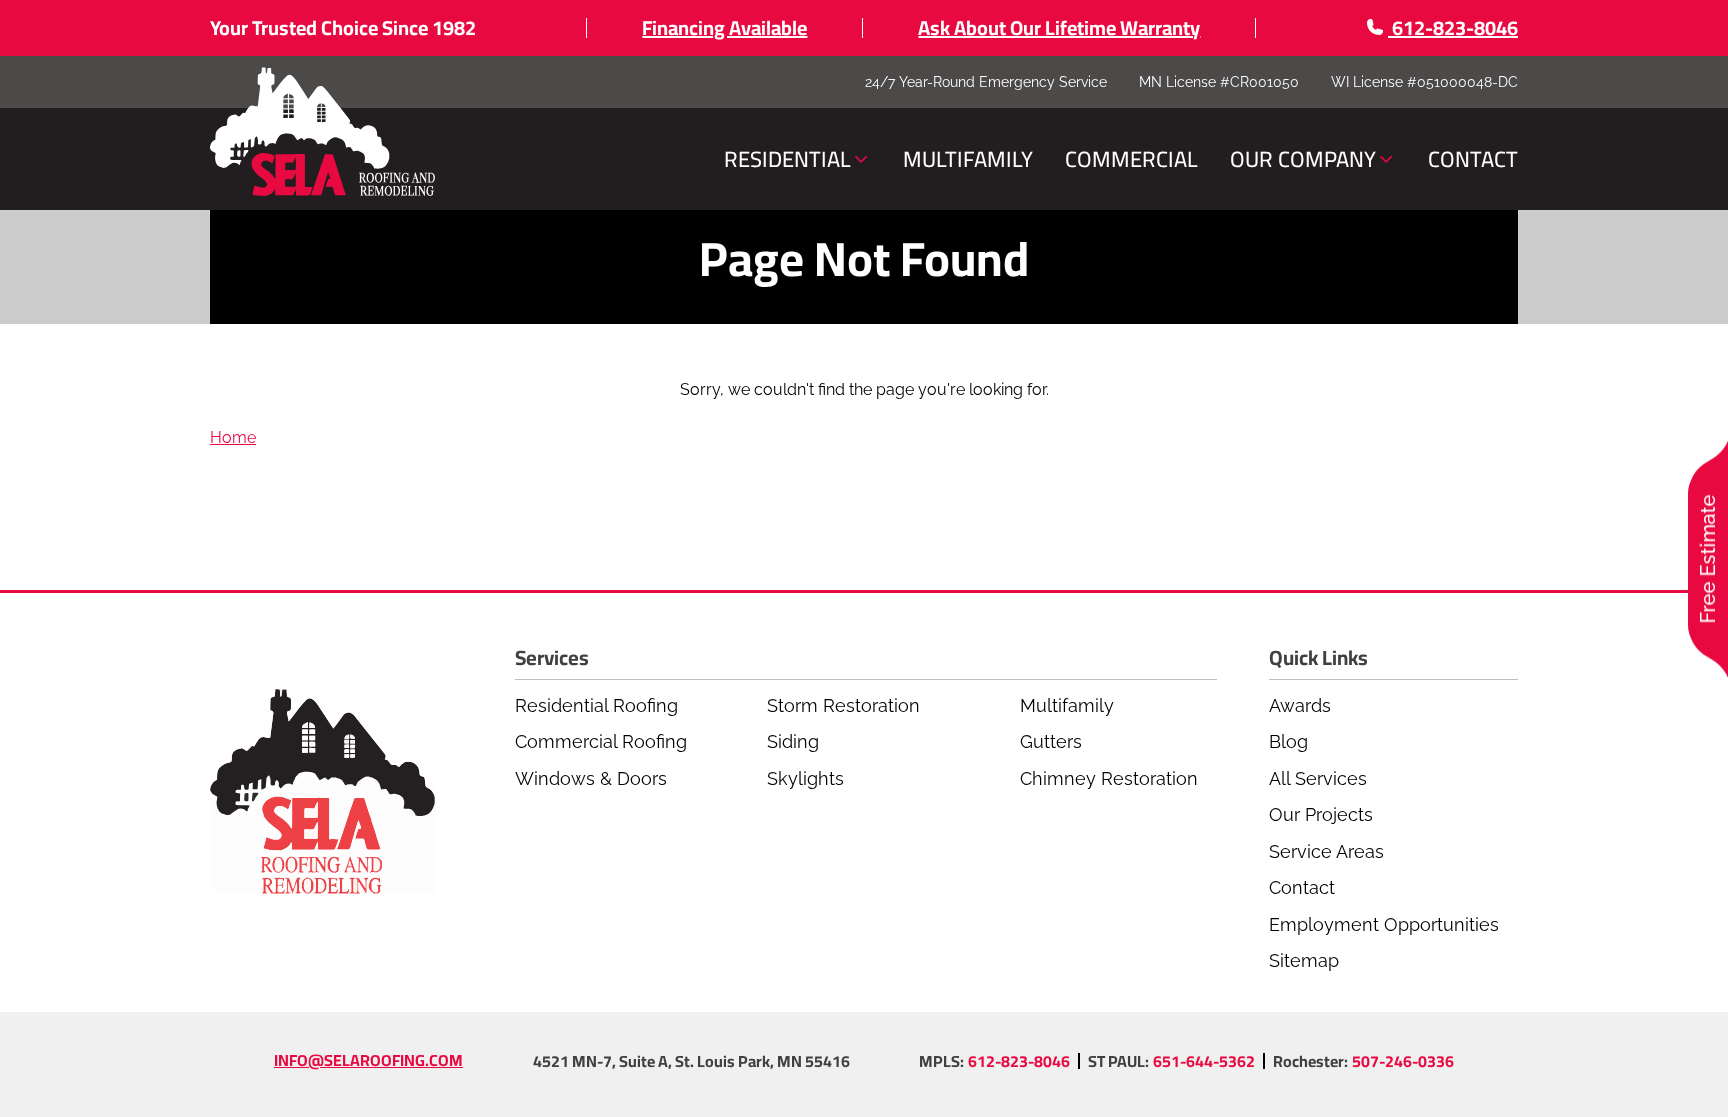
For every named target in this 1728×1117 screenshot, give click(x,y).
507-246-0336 (1403, 1061)
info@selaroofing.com (368, 1060)
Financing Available (724, 27)
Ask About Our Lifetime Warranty (1059, 27)
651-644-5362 (1204, 1061)
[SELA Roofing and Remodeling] (322, 132)
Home (233, 437)
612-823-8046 (1019, 1061)
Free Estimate (1708, 558)
